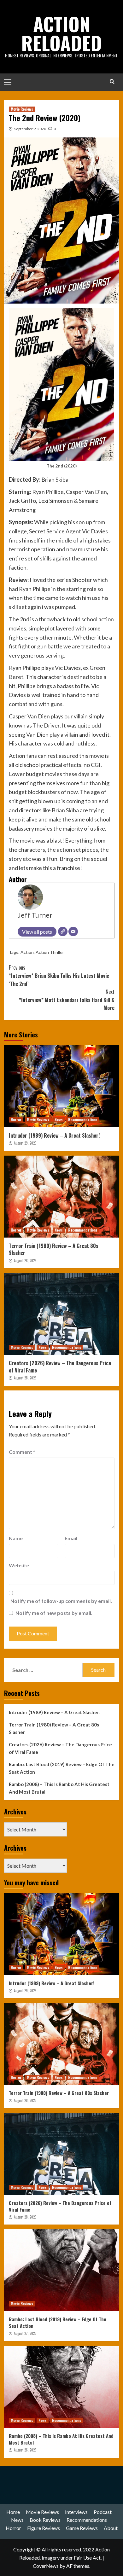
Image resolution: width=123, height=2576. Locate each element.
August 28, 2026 (25, 1261)
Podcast (103, 2512)
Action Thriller (50, 952)
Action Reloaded (61, 33)
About (111, 2528)
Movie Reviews (22, 109)
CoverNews (46, 2566)
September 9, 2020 (30, 129)
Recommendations (83, 1120)
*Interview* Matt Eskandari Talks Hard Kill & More (67, 1000)
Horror (16, 1120)
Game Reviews (82, 2528)
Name (16, 1538)
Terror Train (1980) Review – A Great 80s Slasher (54, 1249)
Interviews (76, 2512)
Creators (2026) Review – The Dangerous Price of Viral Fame (60, 1366)
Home (13, 2512)
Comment (22, 1452)
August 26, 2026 (25, 2450)
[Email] (73, 931)
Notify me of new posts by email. (54, 1613)
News (59, 1120)
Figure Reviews (44, 2528)
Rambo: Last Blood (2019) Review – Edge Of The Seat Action (62, 1768)
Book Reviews (45, 2520)
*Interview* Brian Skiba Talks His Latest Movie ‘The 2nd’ (59, 975)
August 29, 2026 (25, 1143)
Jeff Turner (35, 915)
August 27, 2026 (25, 2333)
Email (71, 1538)
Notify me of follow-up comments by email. (61, 1601)
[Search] (112, 81)
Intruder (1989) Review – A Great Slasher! (54, 1135)
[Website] (63, 931)
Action (27, 952)
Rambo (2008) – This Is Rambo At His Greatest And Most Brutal (59, 1788)
